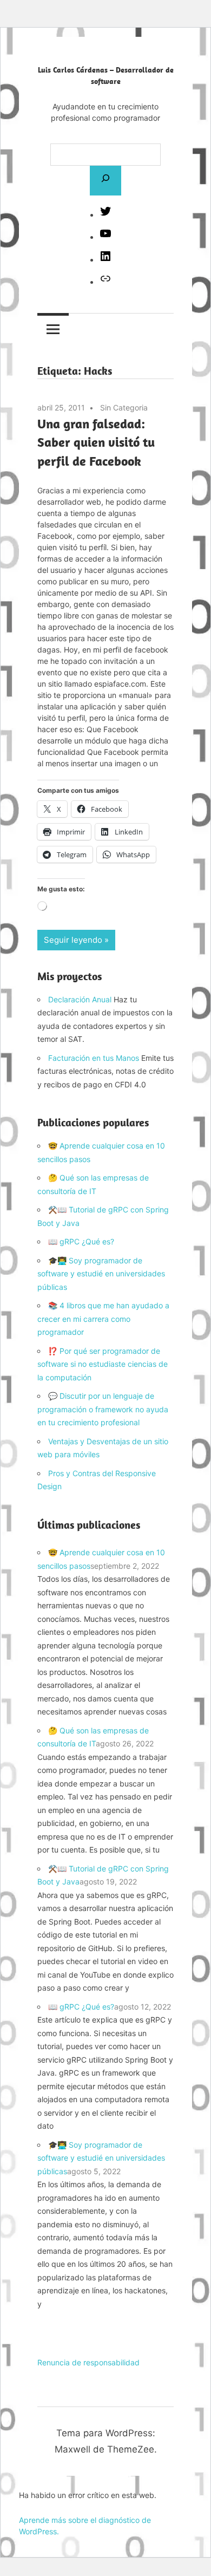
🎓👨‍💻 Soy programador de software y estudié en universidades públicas (101, 1274)
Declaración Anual (80, 999)
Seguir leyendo (73, 940)
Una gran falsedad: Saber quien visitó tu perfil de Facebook (96, 442)
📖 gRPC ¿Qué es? (81, 1241)
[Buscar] (105, 180)
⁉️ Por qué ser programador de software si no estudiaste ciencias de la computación (103, 1364)
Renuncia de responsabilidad (88, 2362)
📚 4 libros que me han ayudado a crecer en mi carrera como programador (103, 1319)
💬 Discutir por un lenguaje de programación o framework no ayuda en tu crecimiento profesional (103, 1409)
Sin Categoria (124, 407)
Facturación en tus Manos (94, 1058)
